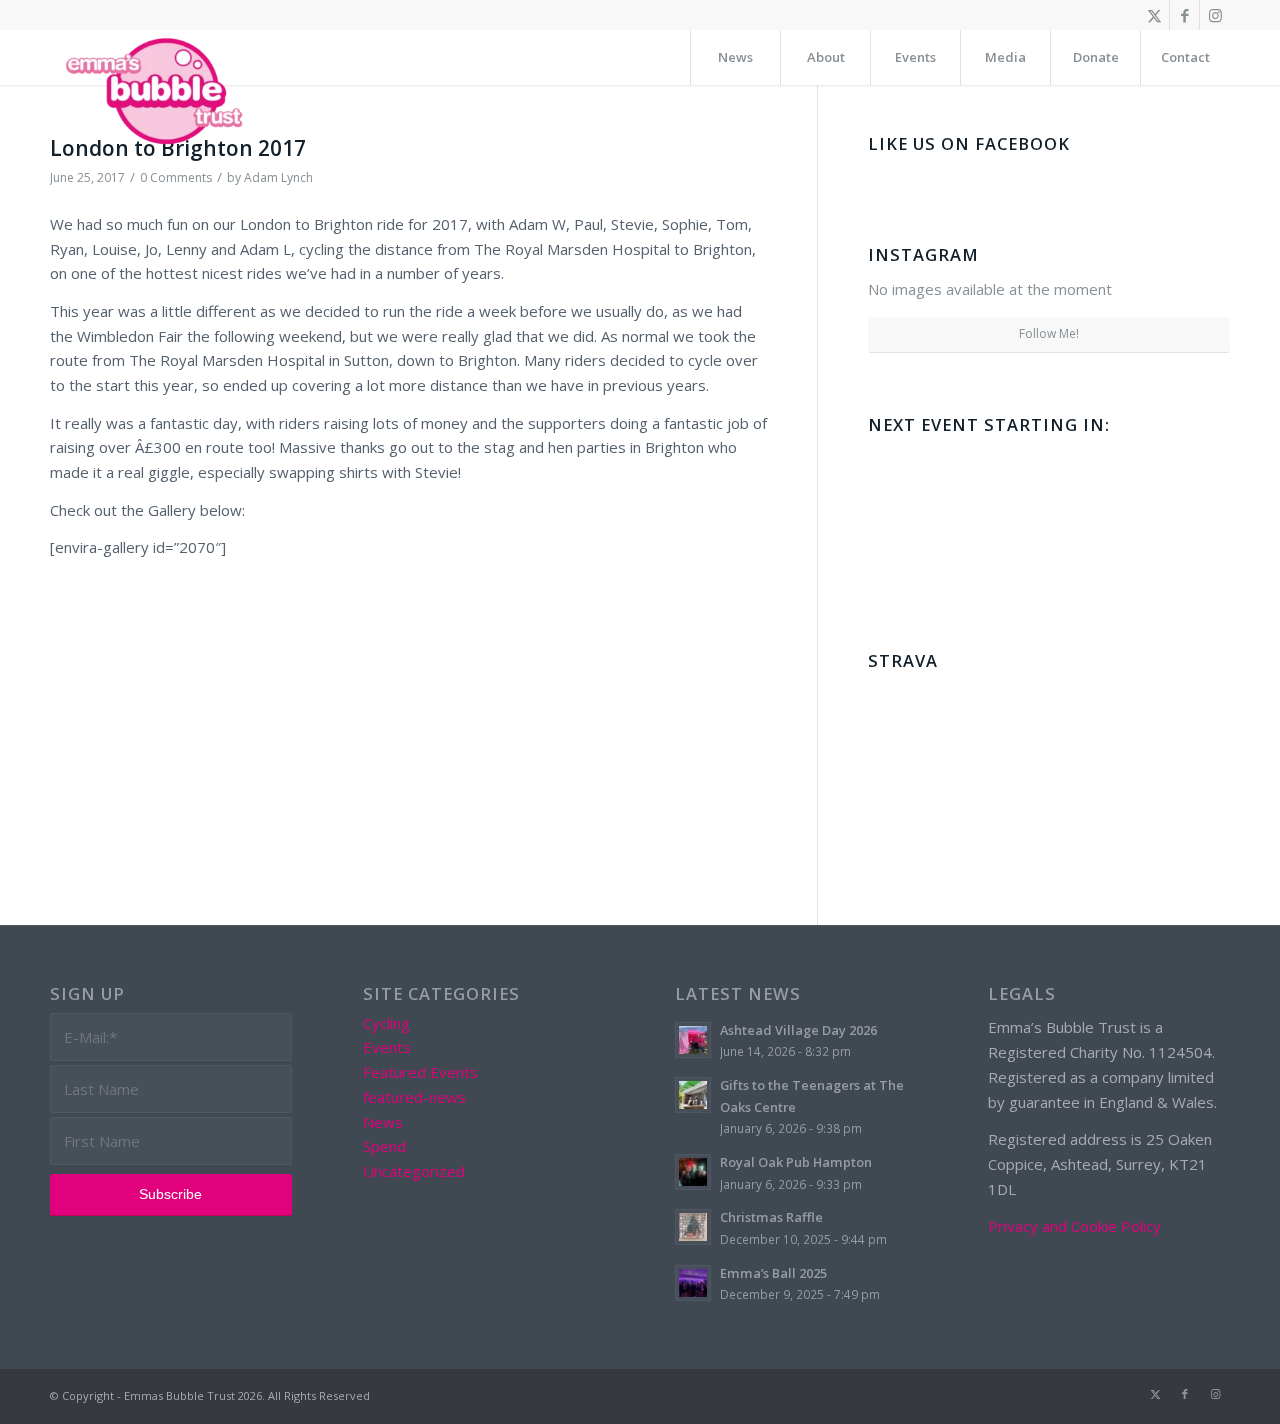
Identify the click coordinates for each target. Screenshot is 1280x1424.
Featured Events (420, 1072)
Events (387, 1047)
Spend (384, 1146)
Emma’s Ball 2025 (773, 1273)
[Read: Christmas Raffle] (693, 1227)
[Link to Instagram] (1215, 15)
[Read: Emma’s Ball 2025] (693, 1283)
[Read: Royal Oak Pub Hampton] (693, 1172)
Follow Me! (1049, 333)
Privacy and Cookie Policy (1074, 1226)
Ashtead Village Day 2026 (798, 1030)
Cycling (386, 1023)
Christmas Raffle (771, 1217)
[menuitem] (735, 57)
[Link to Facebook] (1184, 15)
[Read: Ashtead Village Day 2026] (693, 1040)
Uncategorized (414, 1171)
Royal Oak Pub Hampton (796, 1162)
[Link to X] (1154, 15)
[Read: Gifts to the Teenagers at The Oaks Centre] (693, 1095)
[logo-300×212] (156, 90)
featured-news (414, 1097)
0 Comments (176, 177)
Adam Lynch (278, 177)
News (383, 1122)
